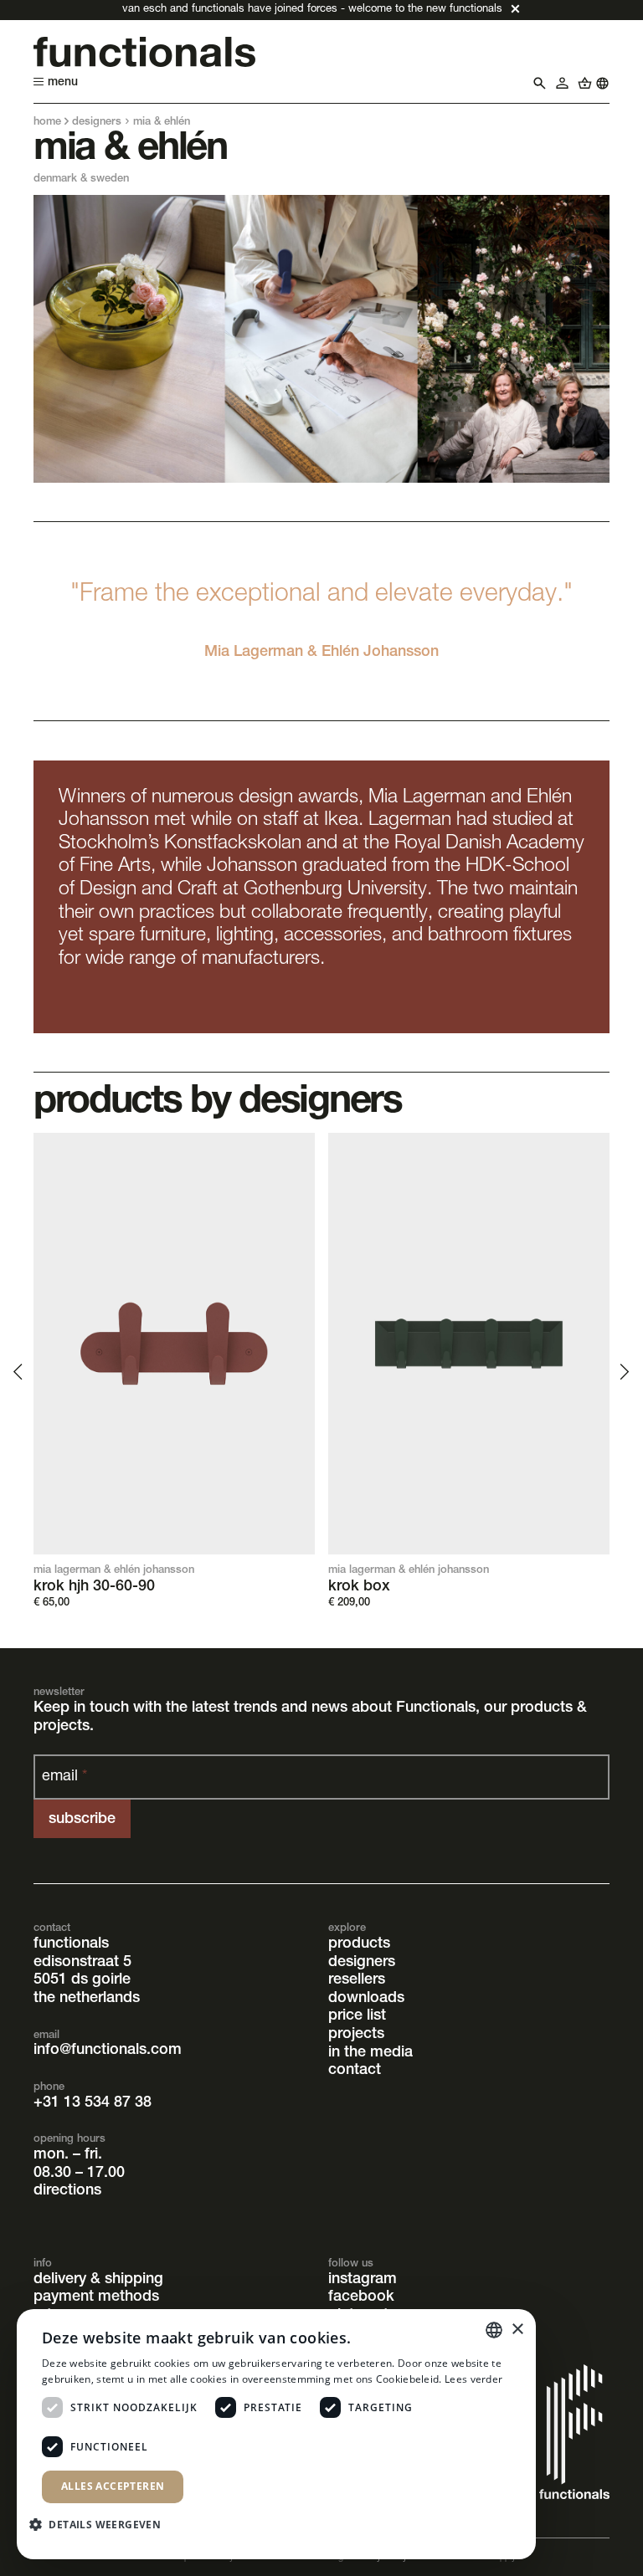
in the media (370, 2053)
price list (357, 2016)
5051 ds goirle (82, 1980)
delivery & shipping (98, 2280)
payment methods (96, 2297)
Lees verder (473, 2379)
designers (97, 123)
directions (67, 2191)
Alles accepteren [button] (113, 2486)
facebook (361, 2297)
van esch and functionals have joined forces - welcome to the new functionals (312, 10)
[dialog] (276, 2434)
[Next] (623, 1371)
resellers (357, 1980)
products (359, 1944)
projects (356, 2035)
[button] (101, 2523)
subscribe (82, 1820)
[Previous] (20, 1371)
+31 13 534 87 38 (93, 2103)
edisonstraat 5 (82, 1963)
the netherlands (87, 1999)
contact (355, 2071)
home (47, 123)
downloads (366, 1999)
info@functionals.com (108, 2051)
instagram (363, 2280)
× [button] (517, 2330)
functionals (71, 1944)
